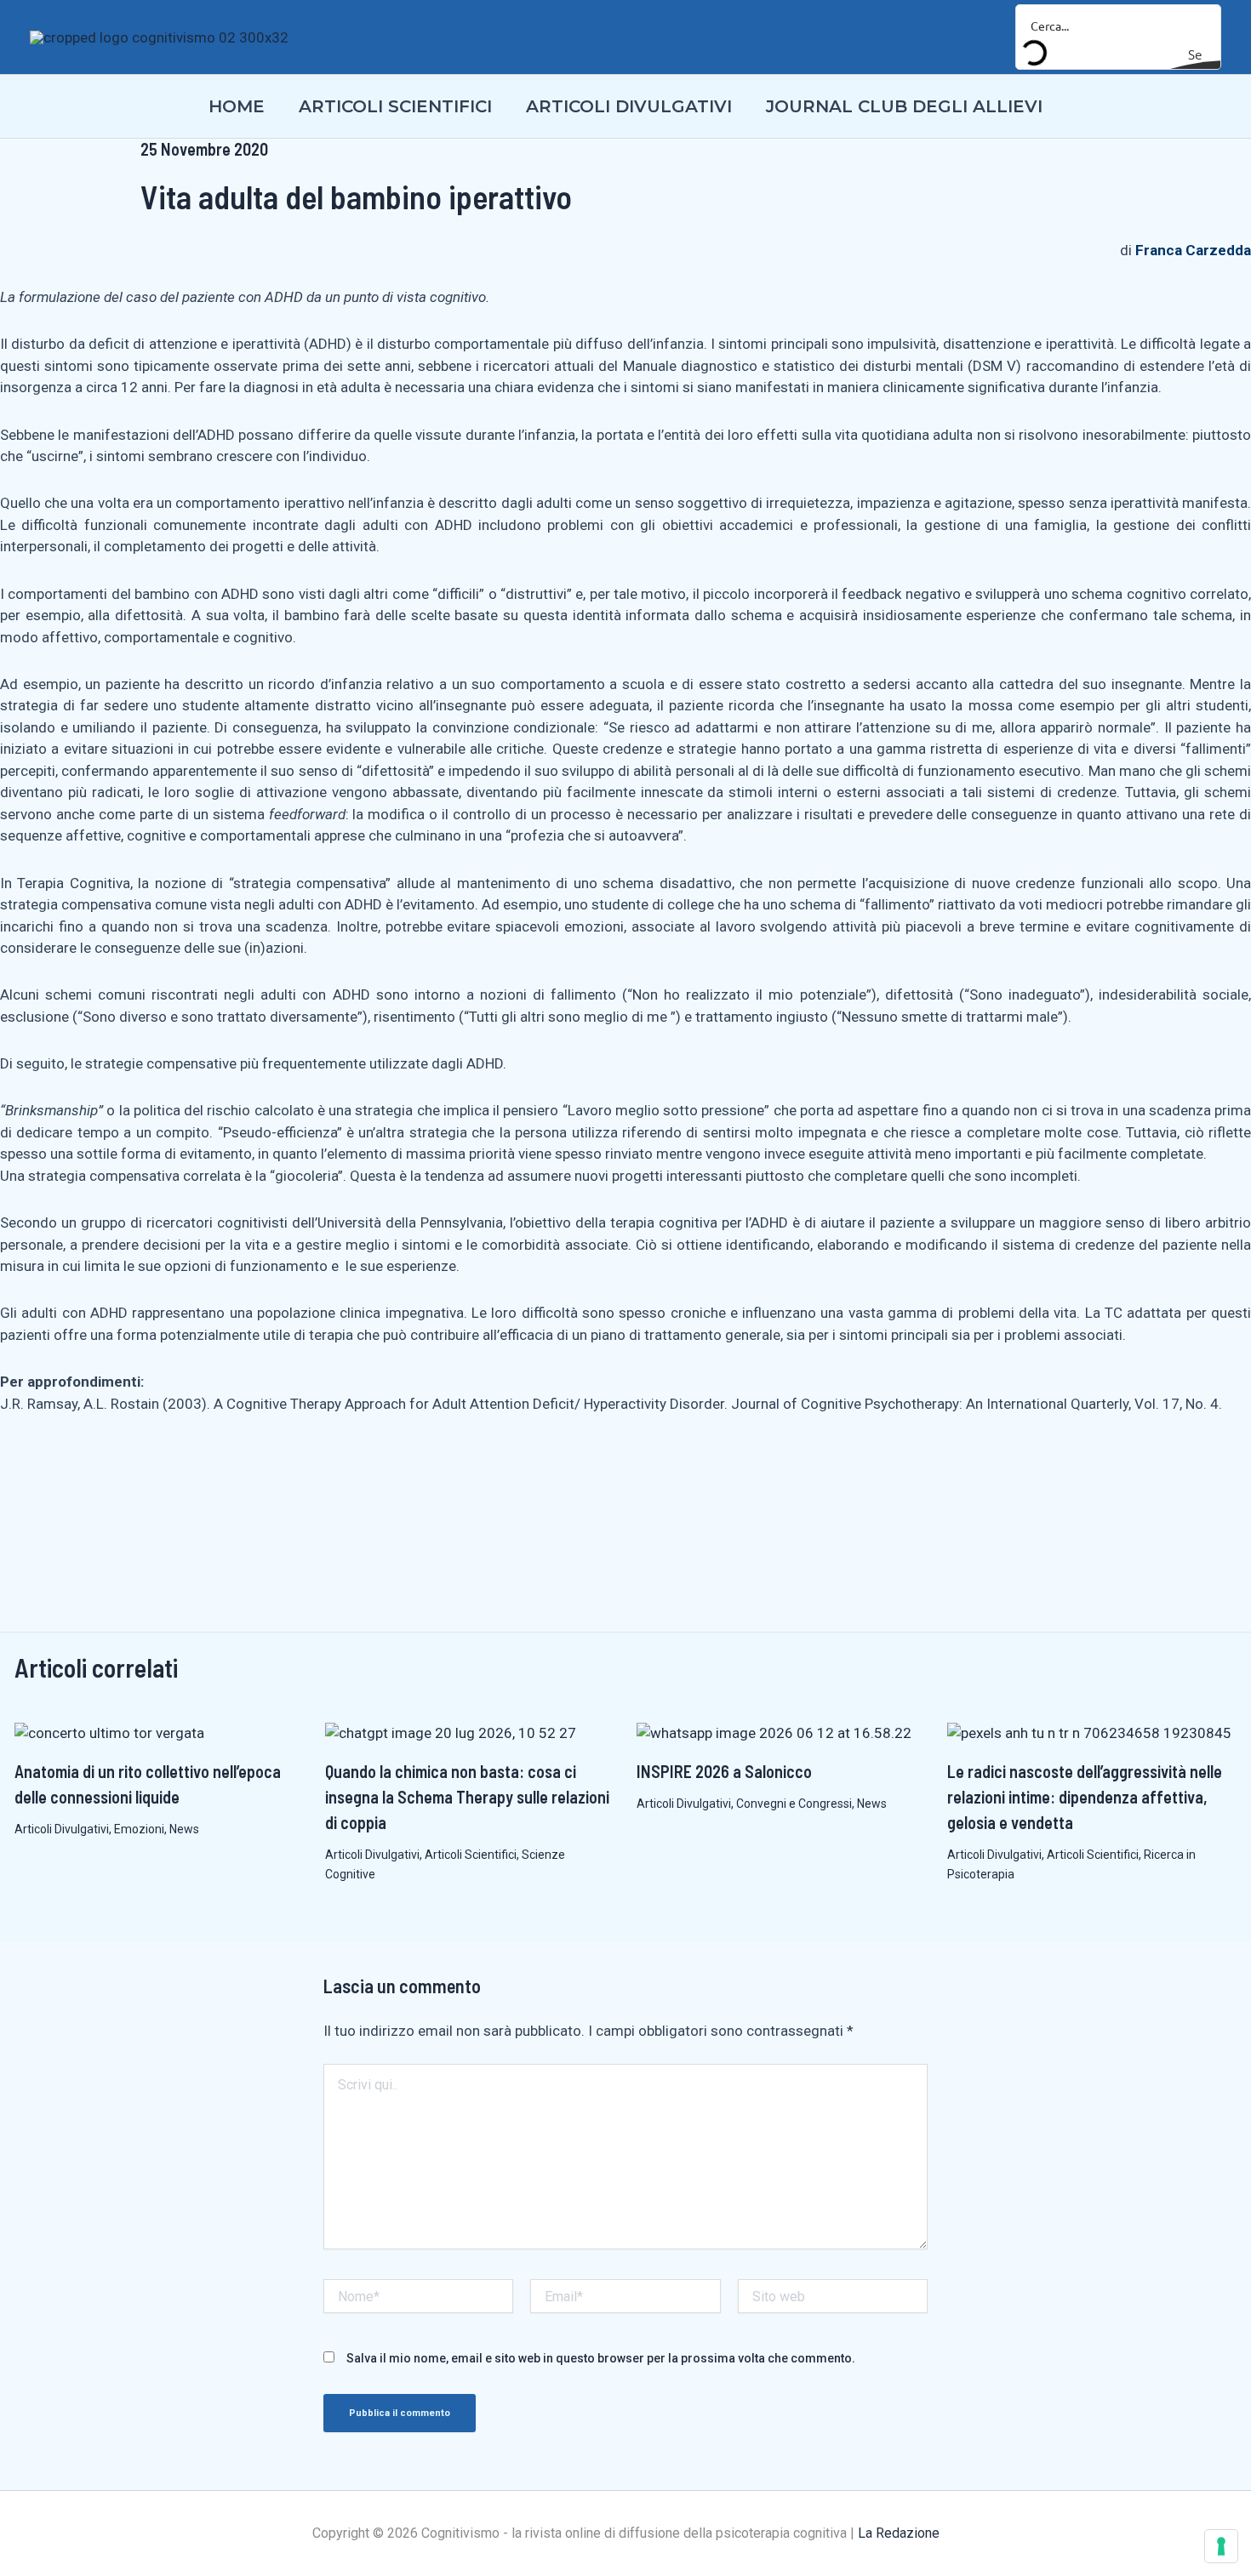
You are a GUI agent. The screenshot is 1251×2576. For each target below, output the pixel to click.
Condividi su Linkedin (70, 1472)
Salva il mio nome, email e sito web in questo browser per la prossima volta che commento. (601, 2358)
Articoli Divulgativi (62, 1829)
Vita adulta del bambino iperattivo (356, 197)
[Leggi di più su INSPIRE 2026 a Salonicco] (774, 1732)
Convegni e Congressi (794, 1804)
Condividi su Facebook (19, 1472)
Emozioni (139, 1829)
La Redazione (899, 2533)
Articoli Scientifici (471, 1855)
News (184, 1829)
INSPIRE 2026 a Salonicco (724, 1771)
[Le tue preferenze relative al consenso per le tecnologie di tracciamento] (1221, 2546)
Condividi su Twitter (120, 1472)
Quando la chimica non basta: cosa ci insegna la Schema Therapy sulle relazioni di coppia (467, 1797)
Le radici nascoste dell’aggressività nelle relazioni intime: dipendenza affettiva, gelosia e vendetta (1085, 1797)
